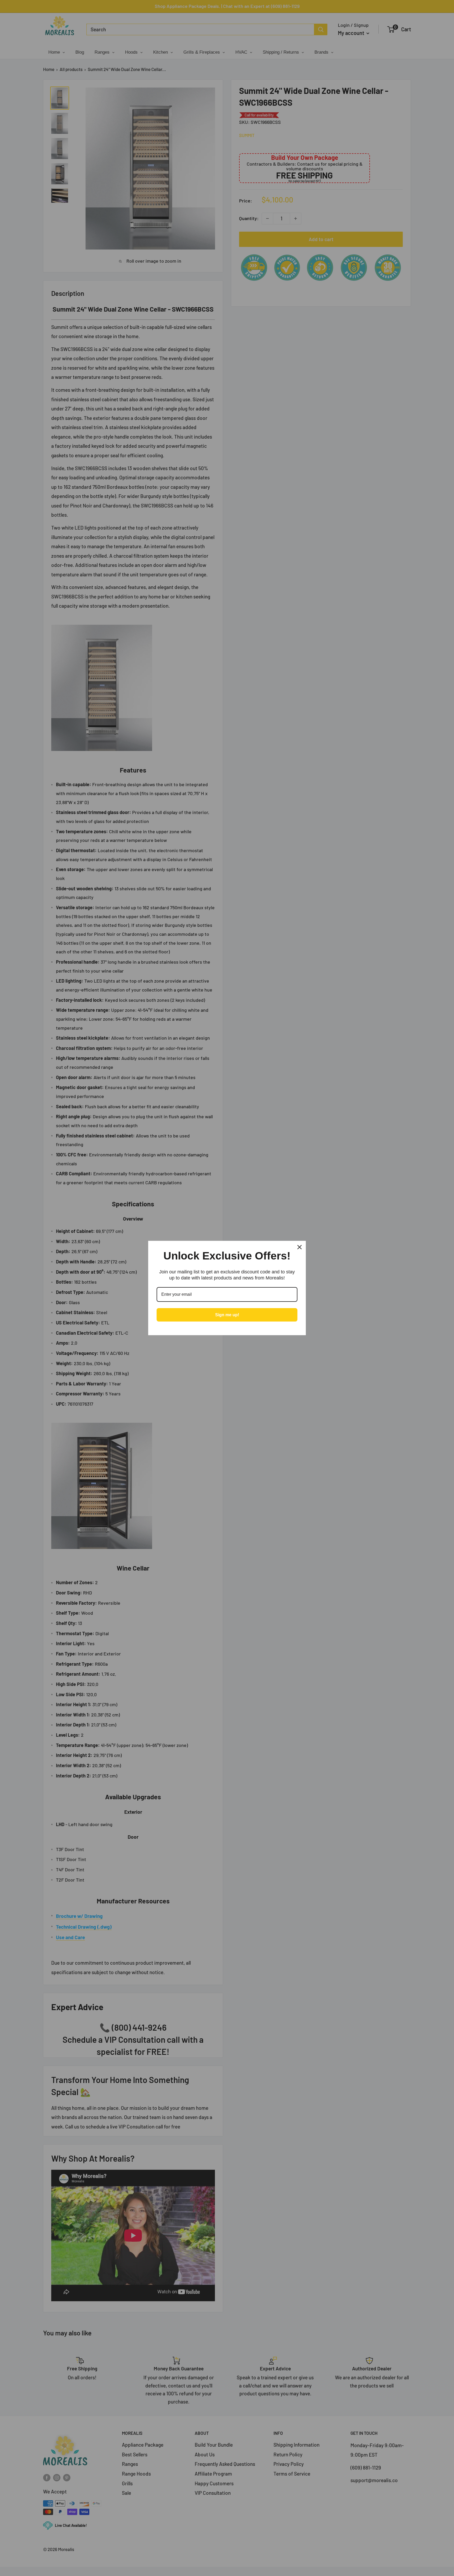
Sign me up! (227, 1315)
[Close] (300, 1247)
